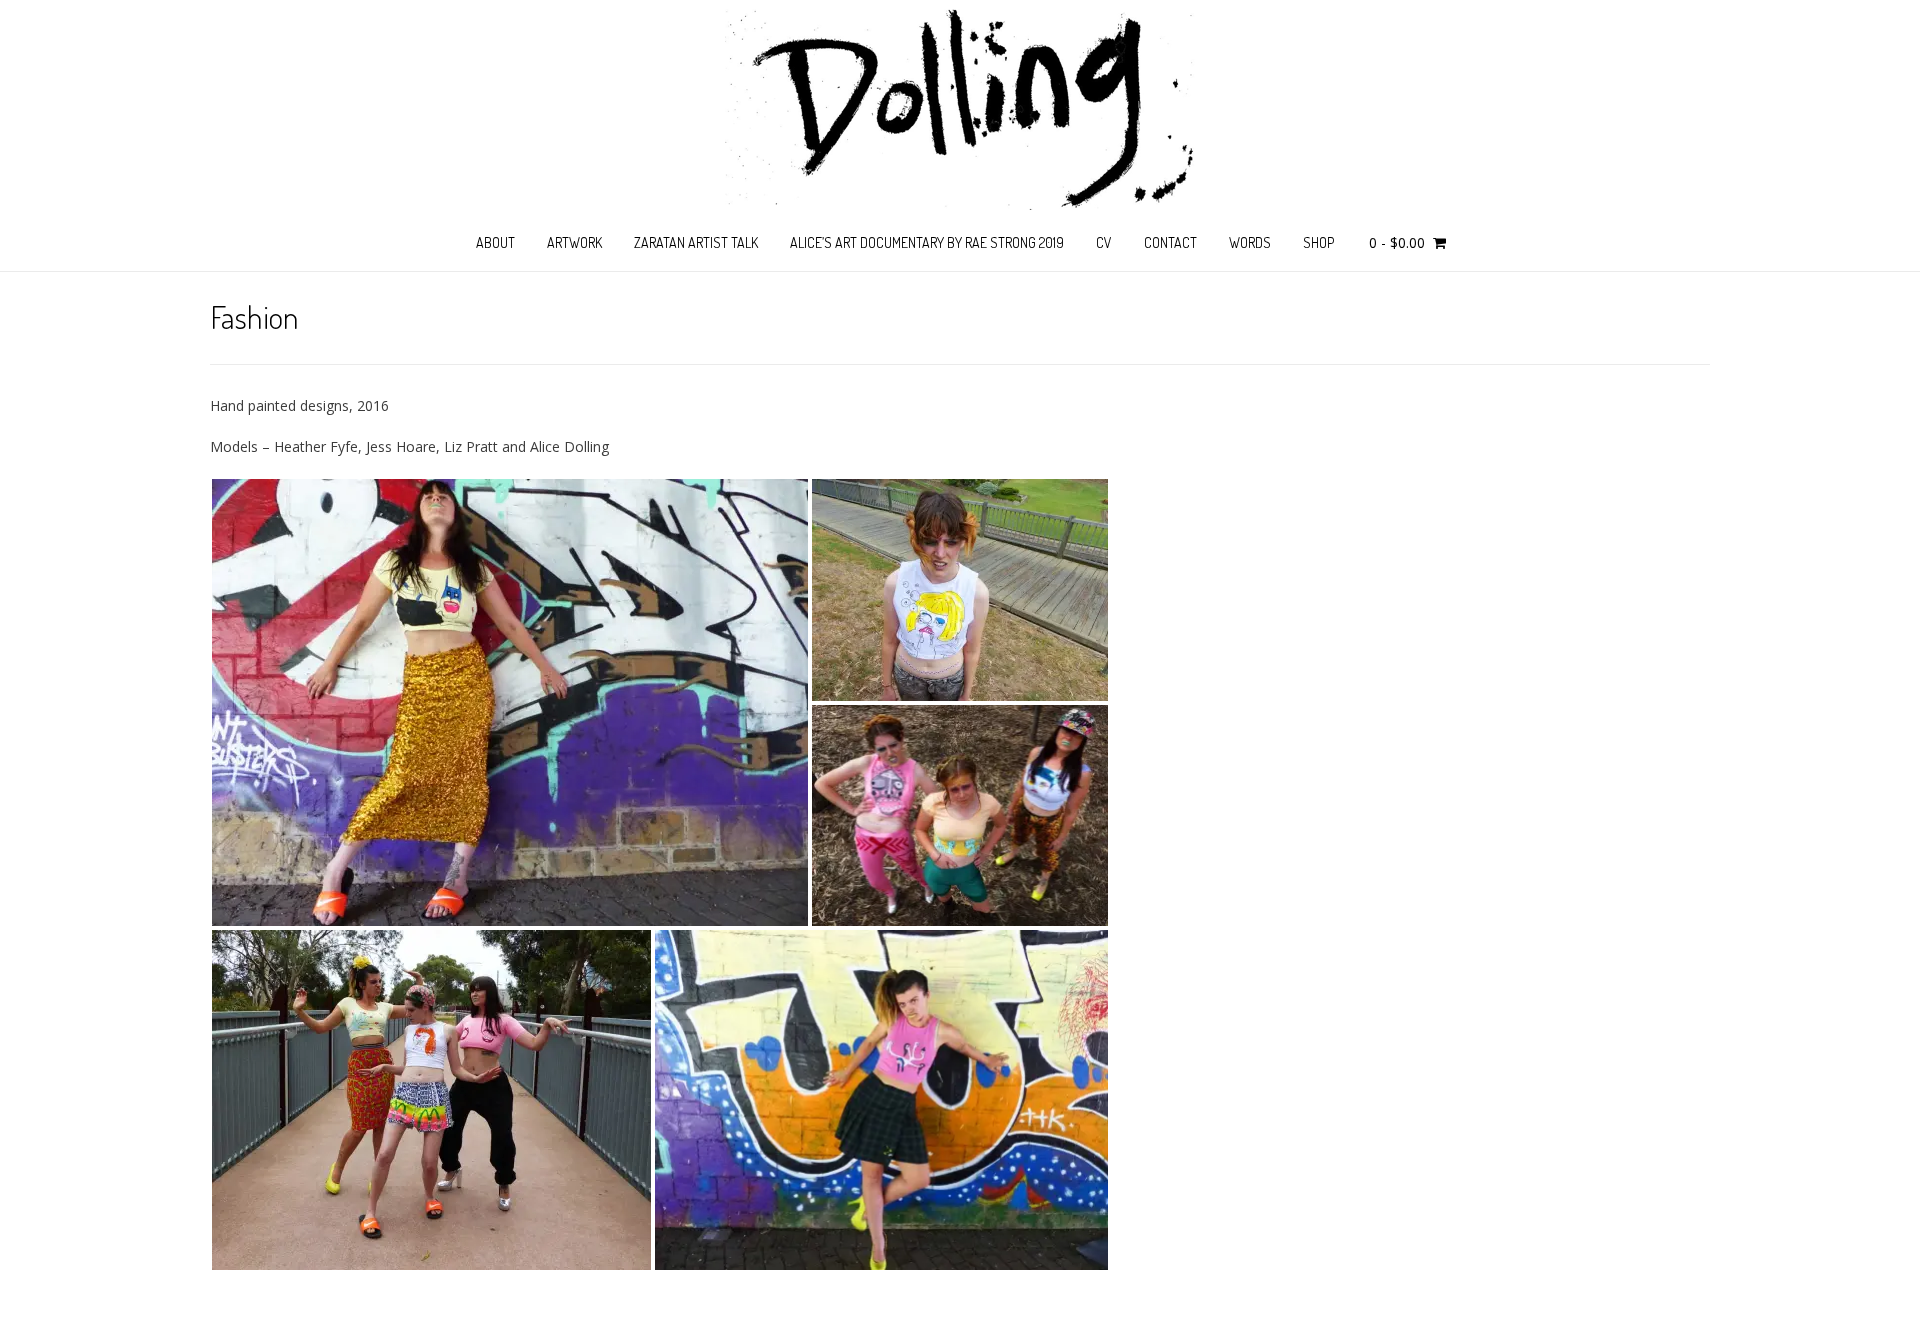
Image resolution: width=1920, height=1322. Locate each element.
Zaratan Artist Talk (696, 242)
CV (1104, 242)
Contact (1170, 242)
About (495, 242)
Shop (1318, 242)
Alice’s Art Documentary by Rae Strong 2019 (927, 242)
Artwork (574, 242)
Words (1250, 242)
